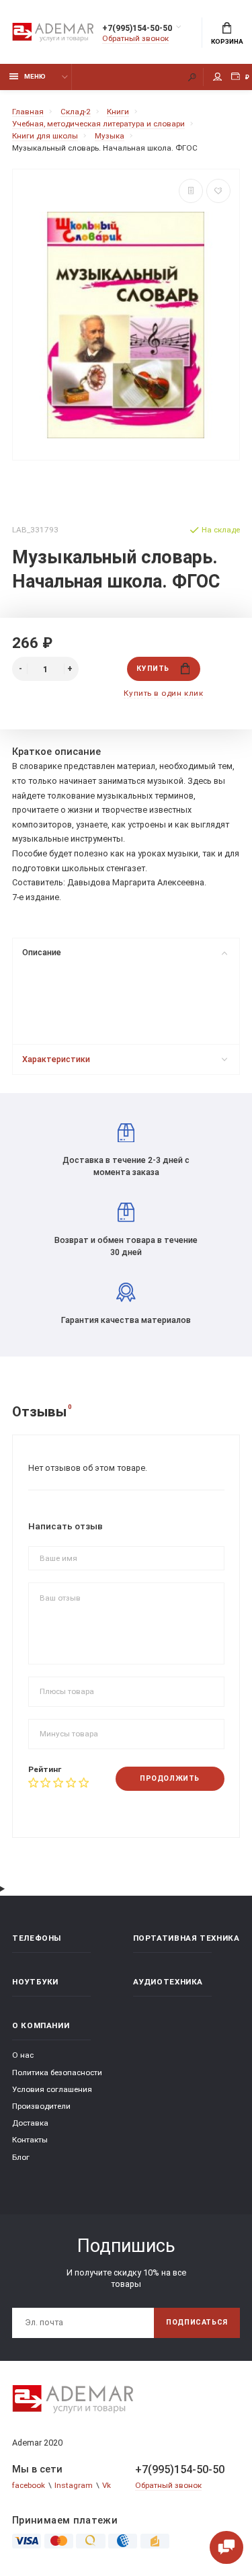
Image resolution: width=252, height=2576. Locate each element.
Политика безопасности (57, 2072)
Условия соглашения (52, 2089)
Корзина (227, 41)
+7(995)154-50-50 (137, 28)
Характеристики (56, 1059)
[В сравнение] (191, 191)
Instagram (74, 2485)
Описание (42, 952)
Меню (35, 76)
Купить (153, 669)
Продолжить (169, 1778)
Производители (41, 2106)
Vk (107, 2485)
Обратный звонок (135, 38)
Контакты (30, 2140)
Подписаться (197, 2322)
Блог (21, 2157)
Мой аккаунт (218, 77)
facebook (29, 2485)
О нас (23, 2055)
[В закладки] (218, 191)
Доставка (30, 2123)
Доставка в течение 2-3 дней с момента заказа (126, 1166)
